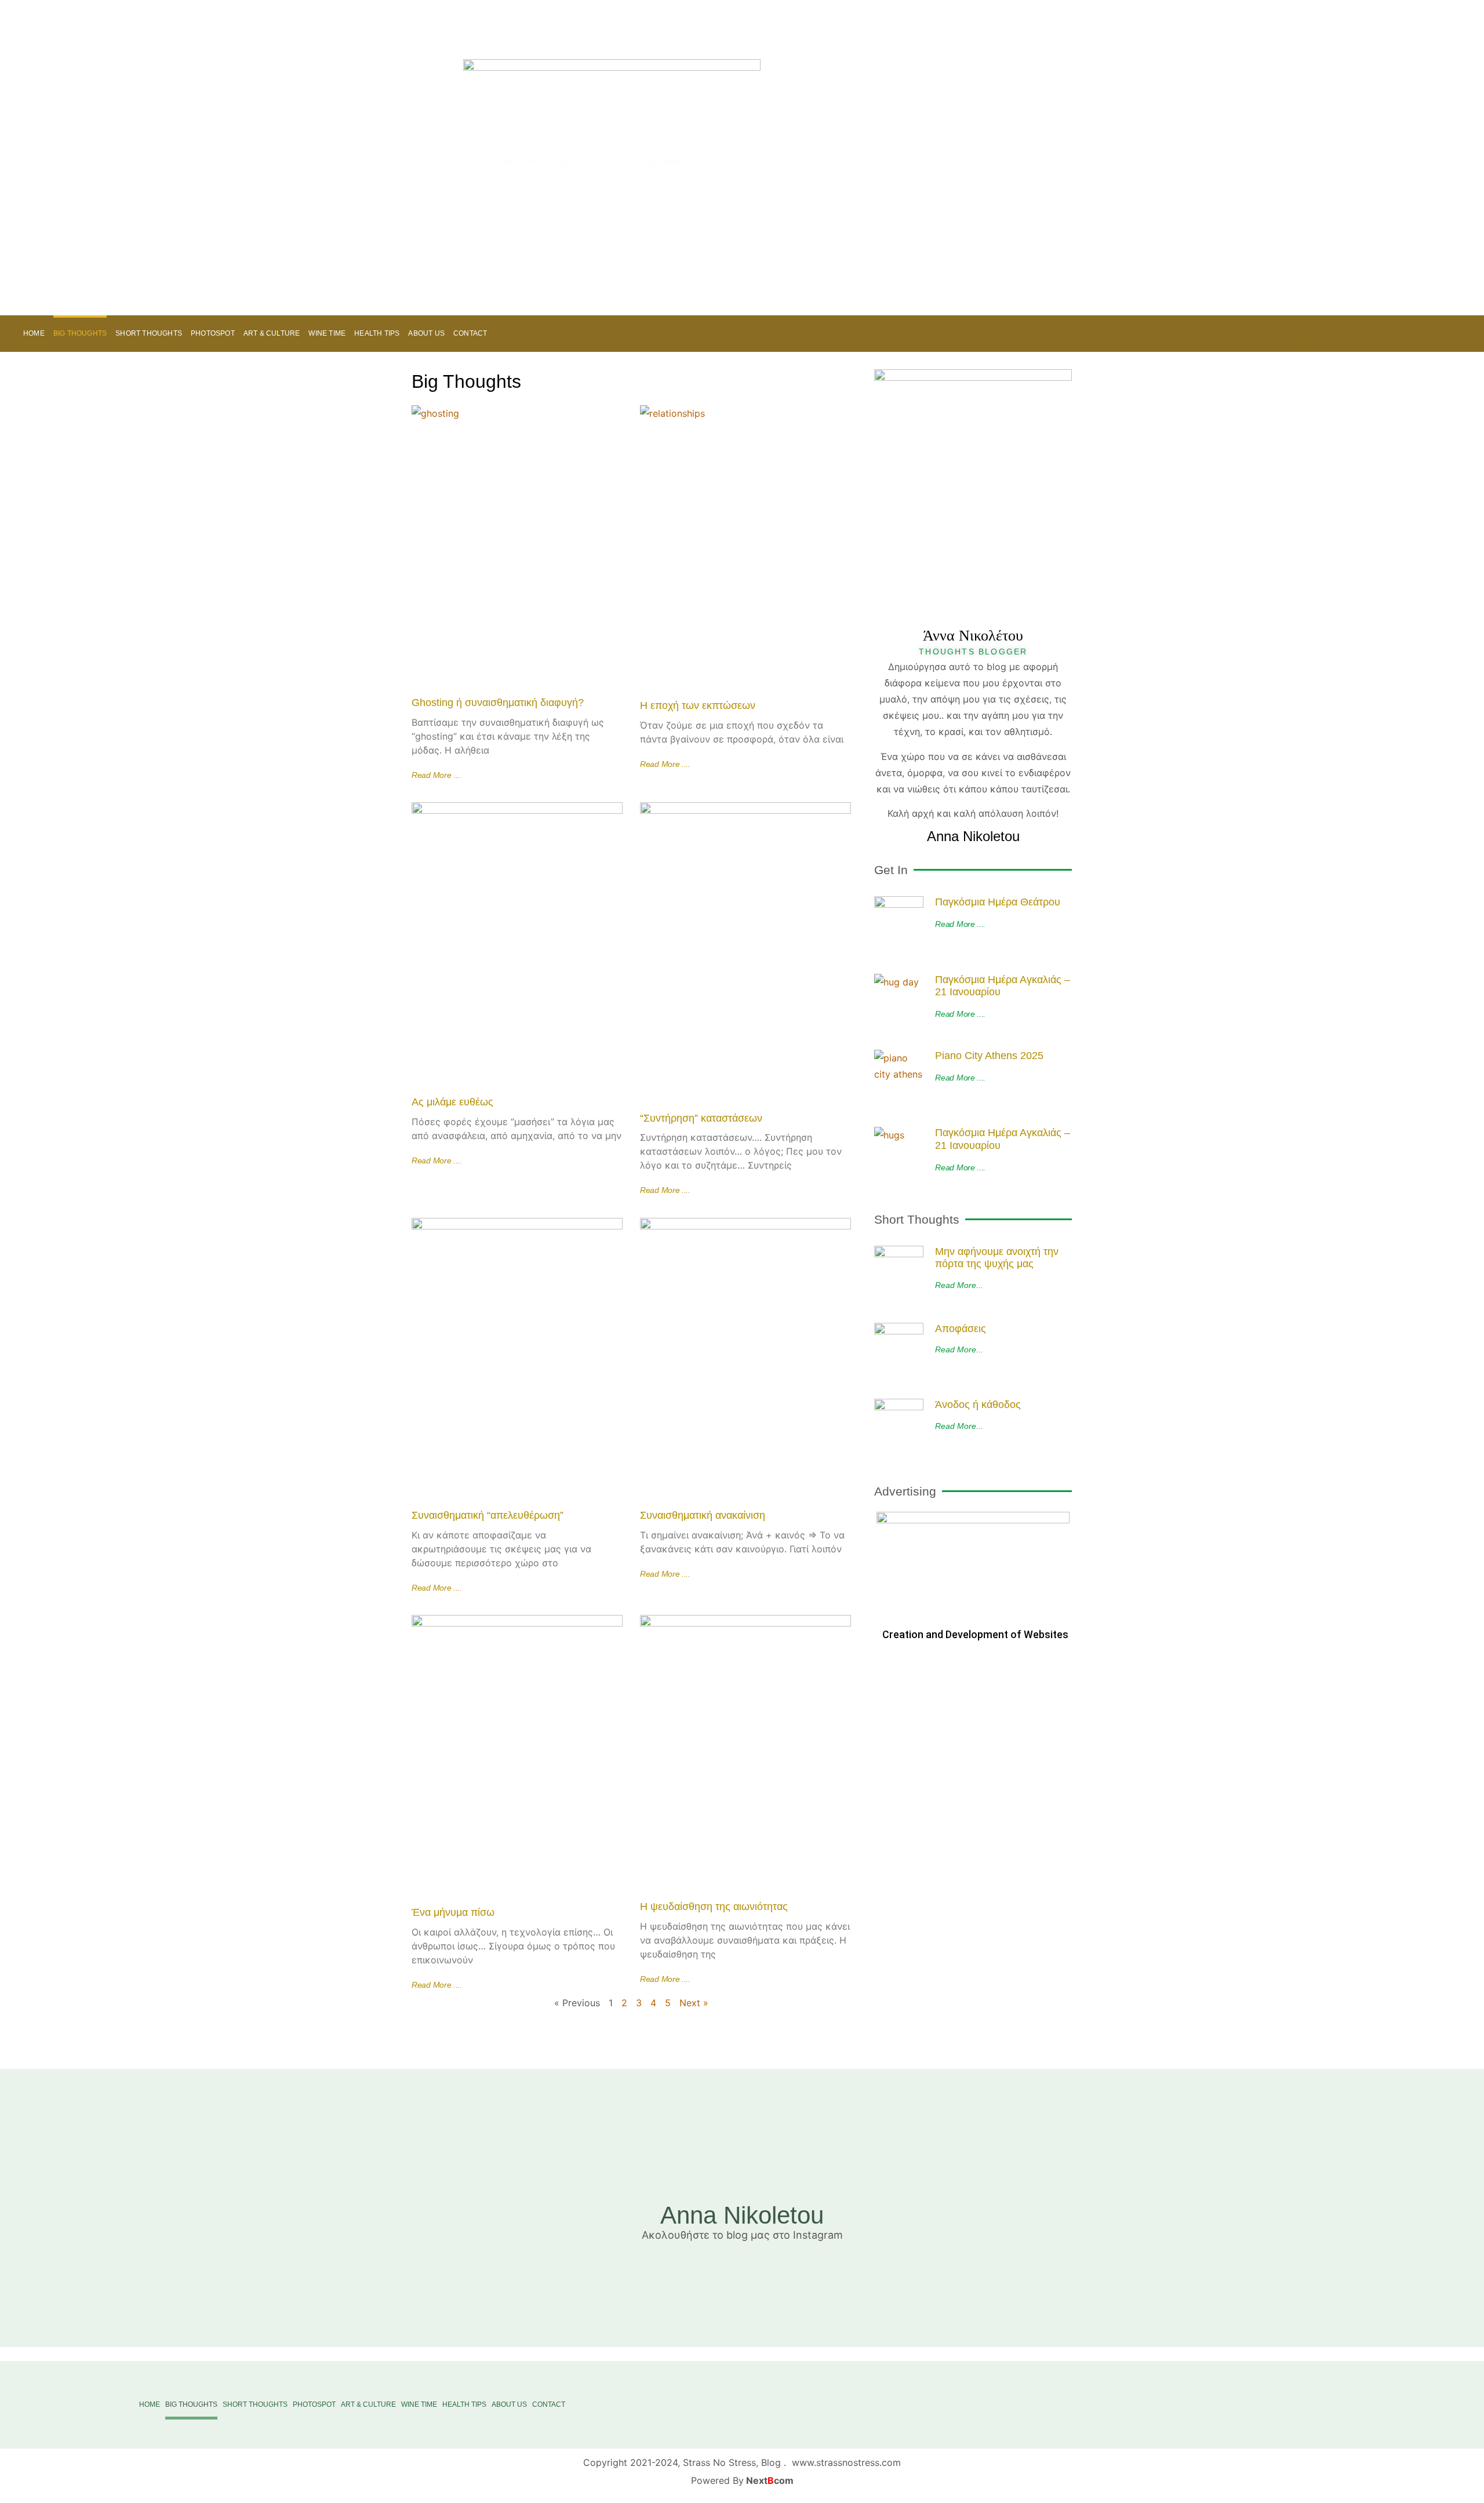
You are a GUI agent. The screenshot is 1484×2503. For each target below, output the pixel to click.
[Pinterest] (1250, 334)
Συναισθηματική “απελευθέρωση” (488, 1515)
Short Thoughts (149, 333)
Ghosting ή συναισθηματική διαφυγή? (498, 703)
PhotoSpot (213, 333)
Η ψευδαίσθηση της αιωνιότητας (714, 1907)
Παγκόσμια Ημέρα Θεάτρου (998, 902)
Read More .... (437, 775)
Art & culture (272, 333)
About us (426, 333)
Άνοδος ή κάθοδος (978, 1405)
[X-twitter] (1278, 334)
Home (34, 333)
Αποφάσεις (961, 1329)
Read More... (959, 1285)
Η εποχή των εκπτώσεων (698, 705)
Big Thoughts (80, 333)
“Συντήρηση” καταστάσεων (701, 1118)
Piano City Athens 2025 (989, 1056)
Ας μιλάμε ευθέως (452, 1102)
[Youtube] (1305, 334)
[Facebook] (1361, 334)
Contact (470, 333)
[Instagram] (1333, 334)
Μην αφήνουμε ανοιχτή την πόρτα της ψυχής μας (997, 1258)
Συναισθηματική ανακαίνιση (703, 1515)
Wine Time (327, 333)
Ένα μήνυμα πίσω (453, 1912)
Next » (694, 2003)
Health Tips (377, 333)
